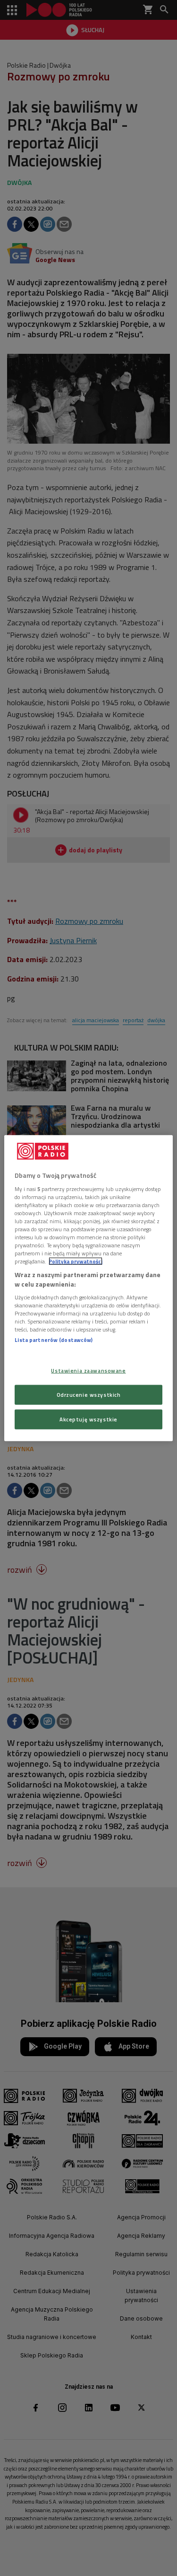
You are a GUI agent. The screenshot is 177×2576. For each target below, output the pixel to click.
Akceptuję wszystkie (88, 1419)
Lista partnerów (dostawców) (54, 1340)
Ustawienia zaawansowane (88, 1371)
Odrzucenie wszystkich (89, 1394)
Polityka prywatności (76, 1261)
